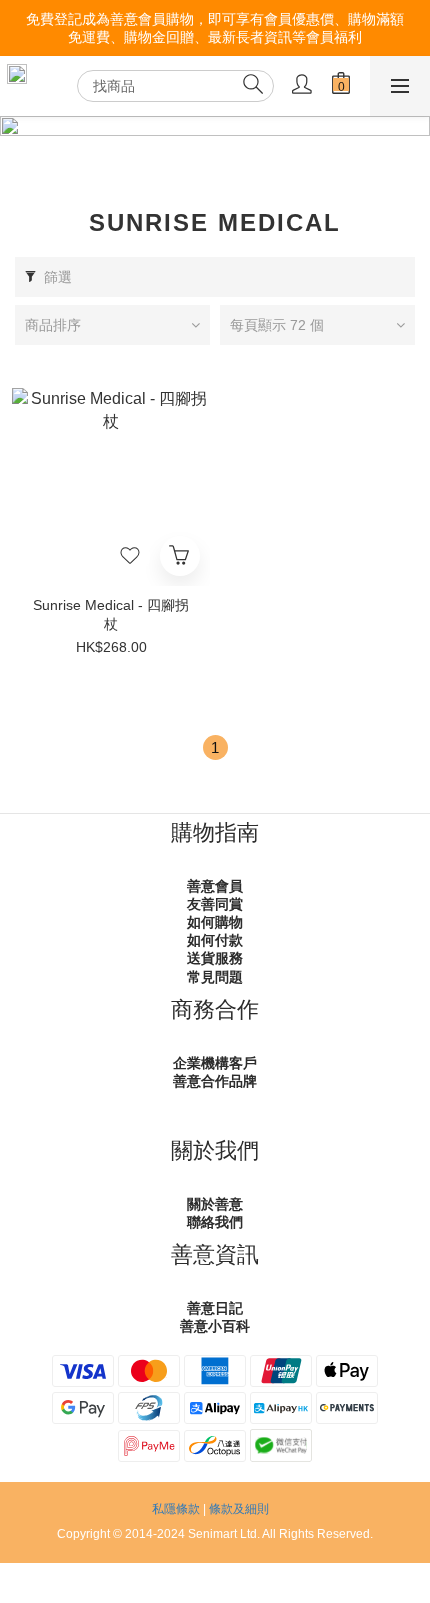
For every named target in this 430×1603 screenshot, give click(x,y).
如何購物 (215, 922)
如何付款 (215, 940)
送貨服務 (215, 958)
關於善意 (215, 1204)
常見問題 (215, 977)
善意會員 (215, 886)
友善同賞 (215, 904)
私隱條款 (176, 1509)
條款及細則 (239, 1509)
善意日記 (215, 1308)
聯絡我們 (215, 1222)
